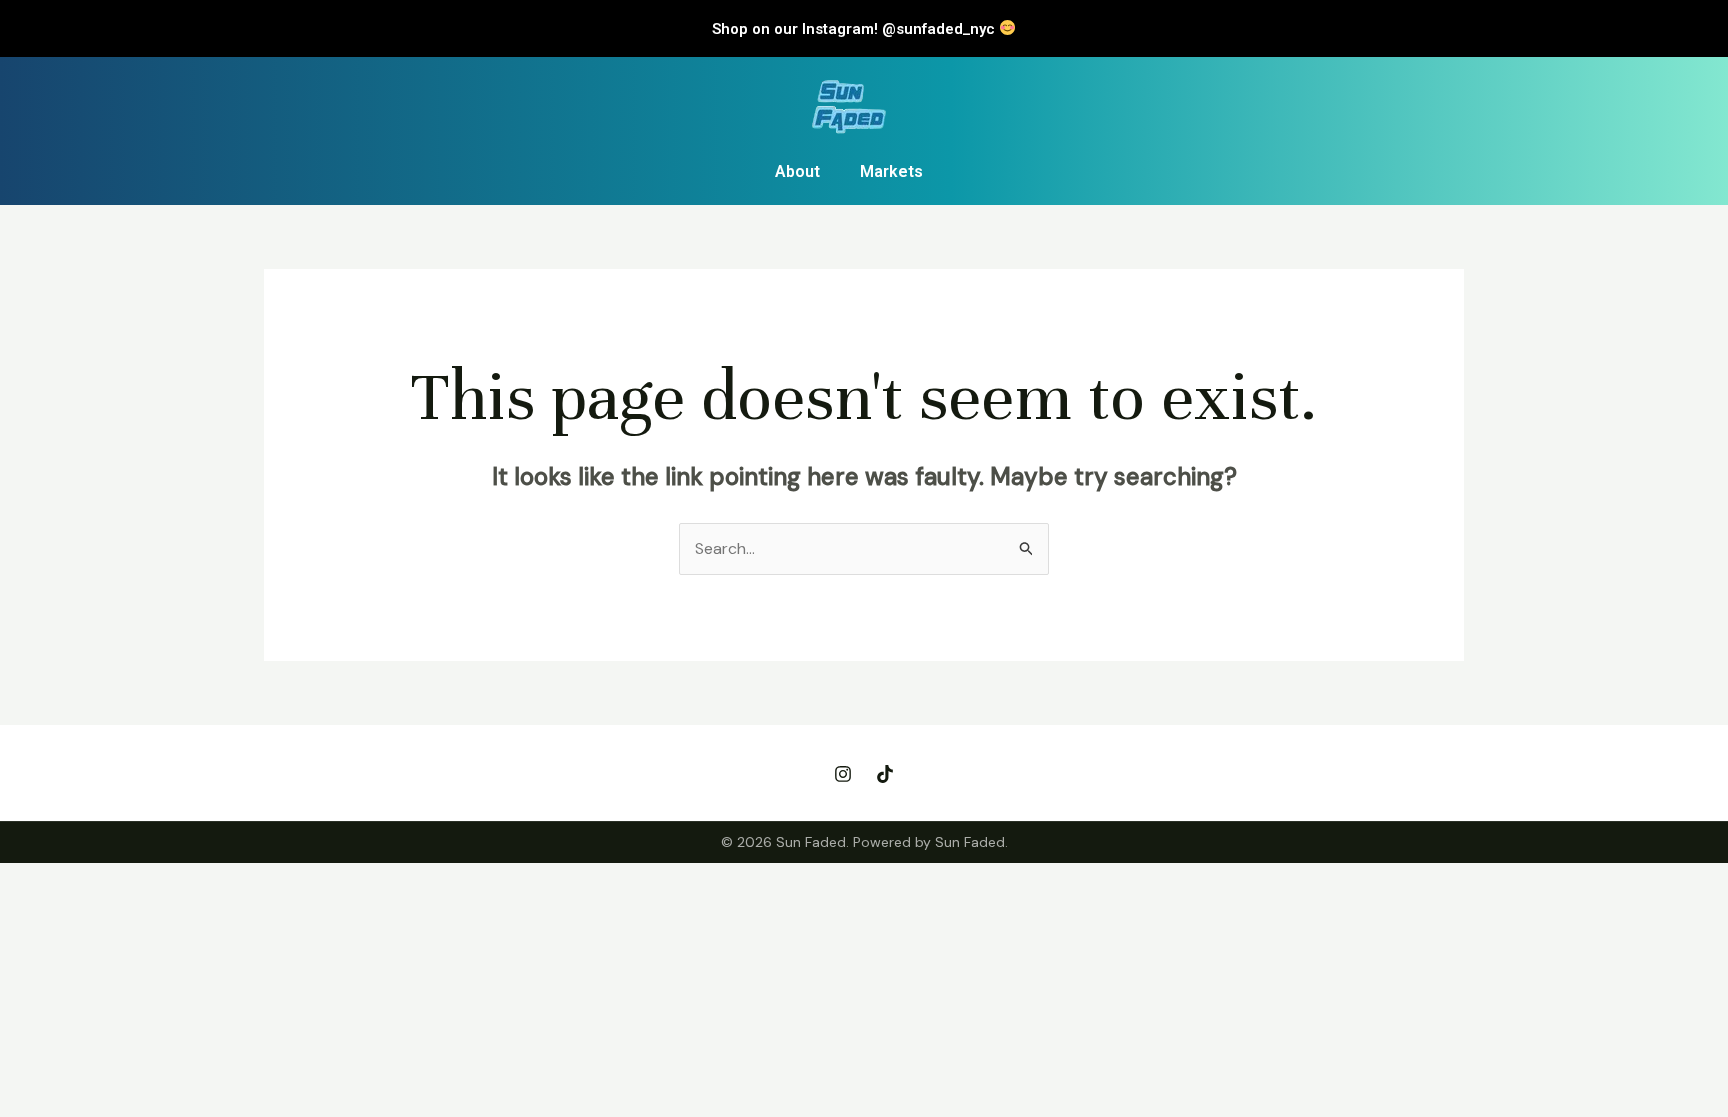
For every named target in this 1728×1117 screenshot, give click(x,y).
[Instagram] (843, 774)
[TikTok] (885, 774)
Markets (891, 171)
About (797, 171)
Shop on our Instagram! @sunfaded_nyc (855, 29)
